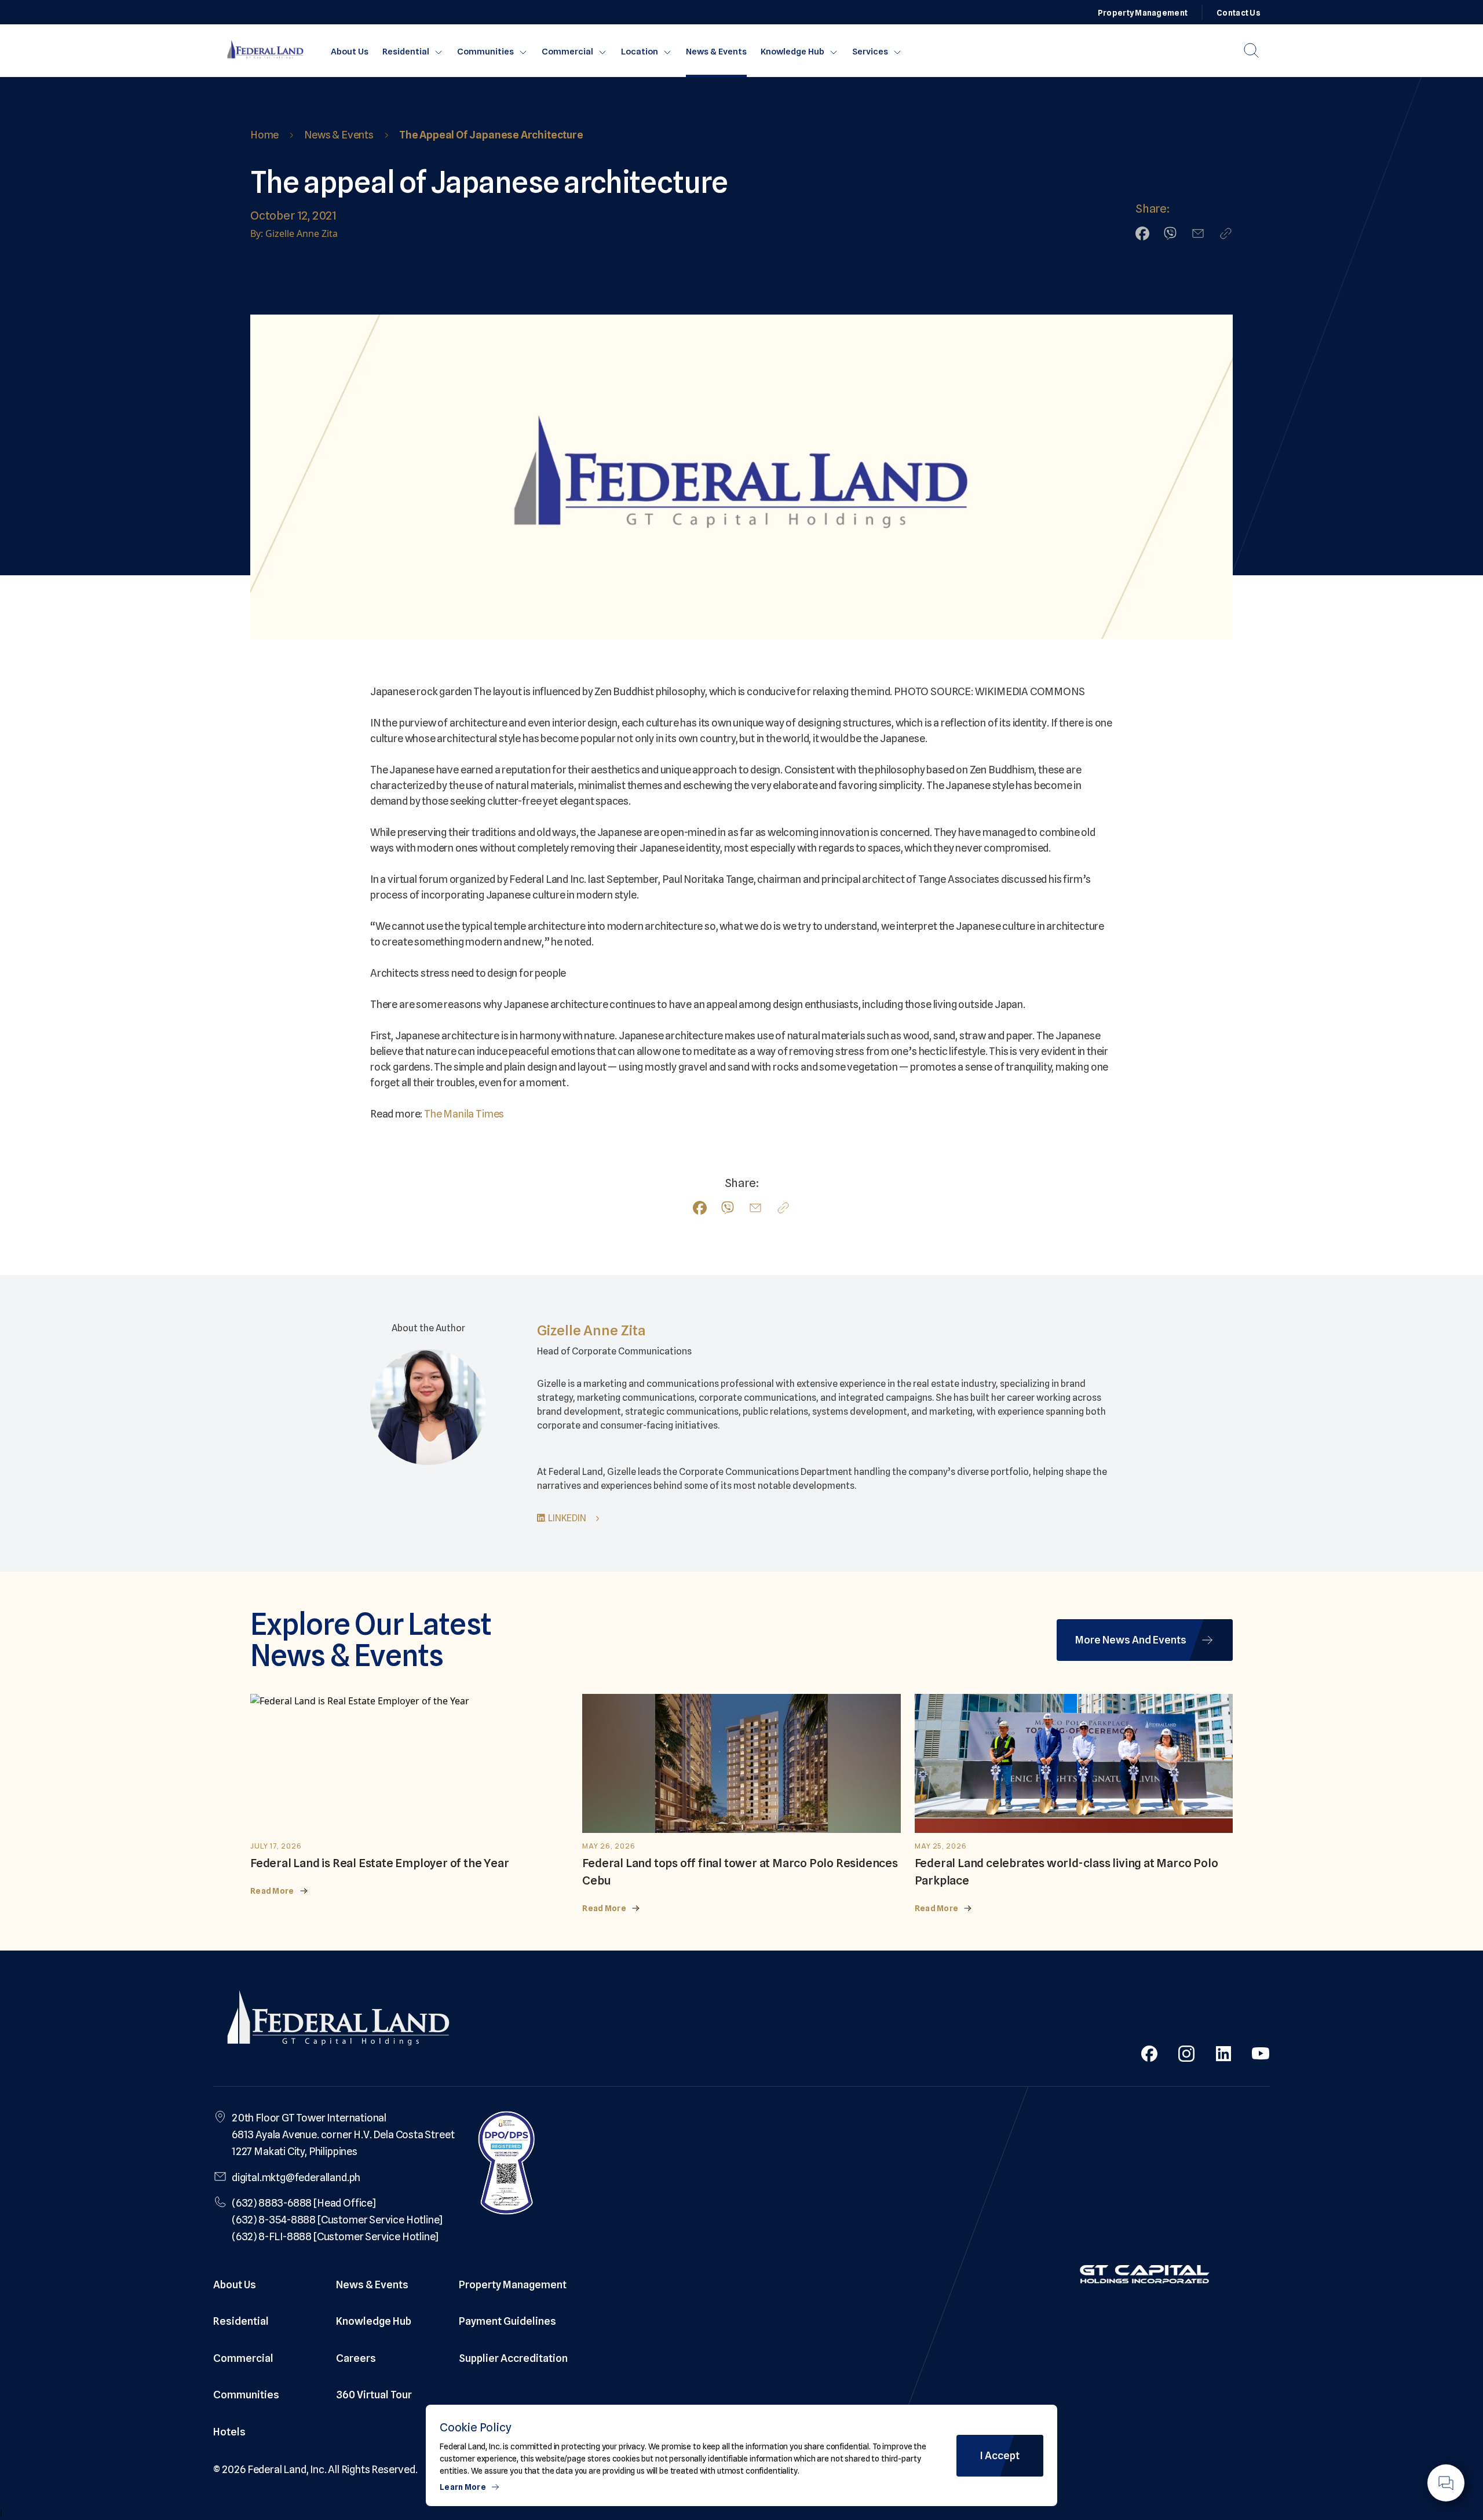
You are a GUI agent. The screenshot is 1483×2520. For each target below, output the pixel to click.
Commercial (567, 52)
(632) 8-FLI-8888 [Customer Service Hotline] (335, 2236)
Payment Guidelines (507, 2321)
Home (264, 135)
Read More (272, 1891)
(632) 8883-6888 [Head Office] (304, 2203)
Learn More (463, 2487)
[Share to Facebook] (1142, 233)
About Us (350, 52)
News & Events (716, 52)
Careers (356, 2358)
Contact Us (1239, 13)
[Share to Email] (1198, 233)
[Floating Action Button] (1446, 2483)
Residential (406, 52)
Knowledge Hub (792, 52)
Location (640, 52)
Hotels (229, 2432)
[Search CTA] (1251, 50)
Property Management (1143, 13)
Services (870, 52)
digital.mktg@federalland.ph (296, 2177)
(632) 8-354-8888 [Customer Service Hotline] (337, 2220)
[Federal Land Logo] (338, 2021)
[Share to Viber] (1170, 233)
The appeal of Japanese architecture (491, 135)
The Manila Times (464, 1114)
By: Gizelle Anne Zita (294, 233)
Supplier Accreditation (513, 2358)
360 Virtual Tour (374, 2395)
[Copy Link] (1226, 233)
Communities (485, 52)
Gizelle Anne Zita (591, 1330)
